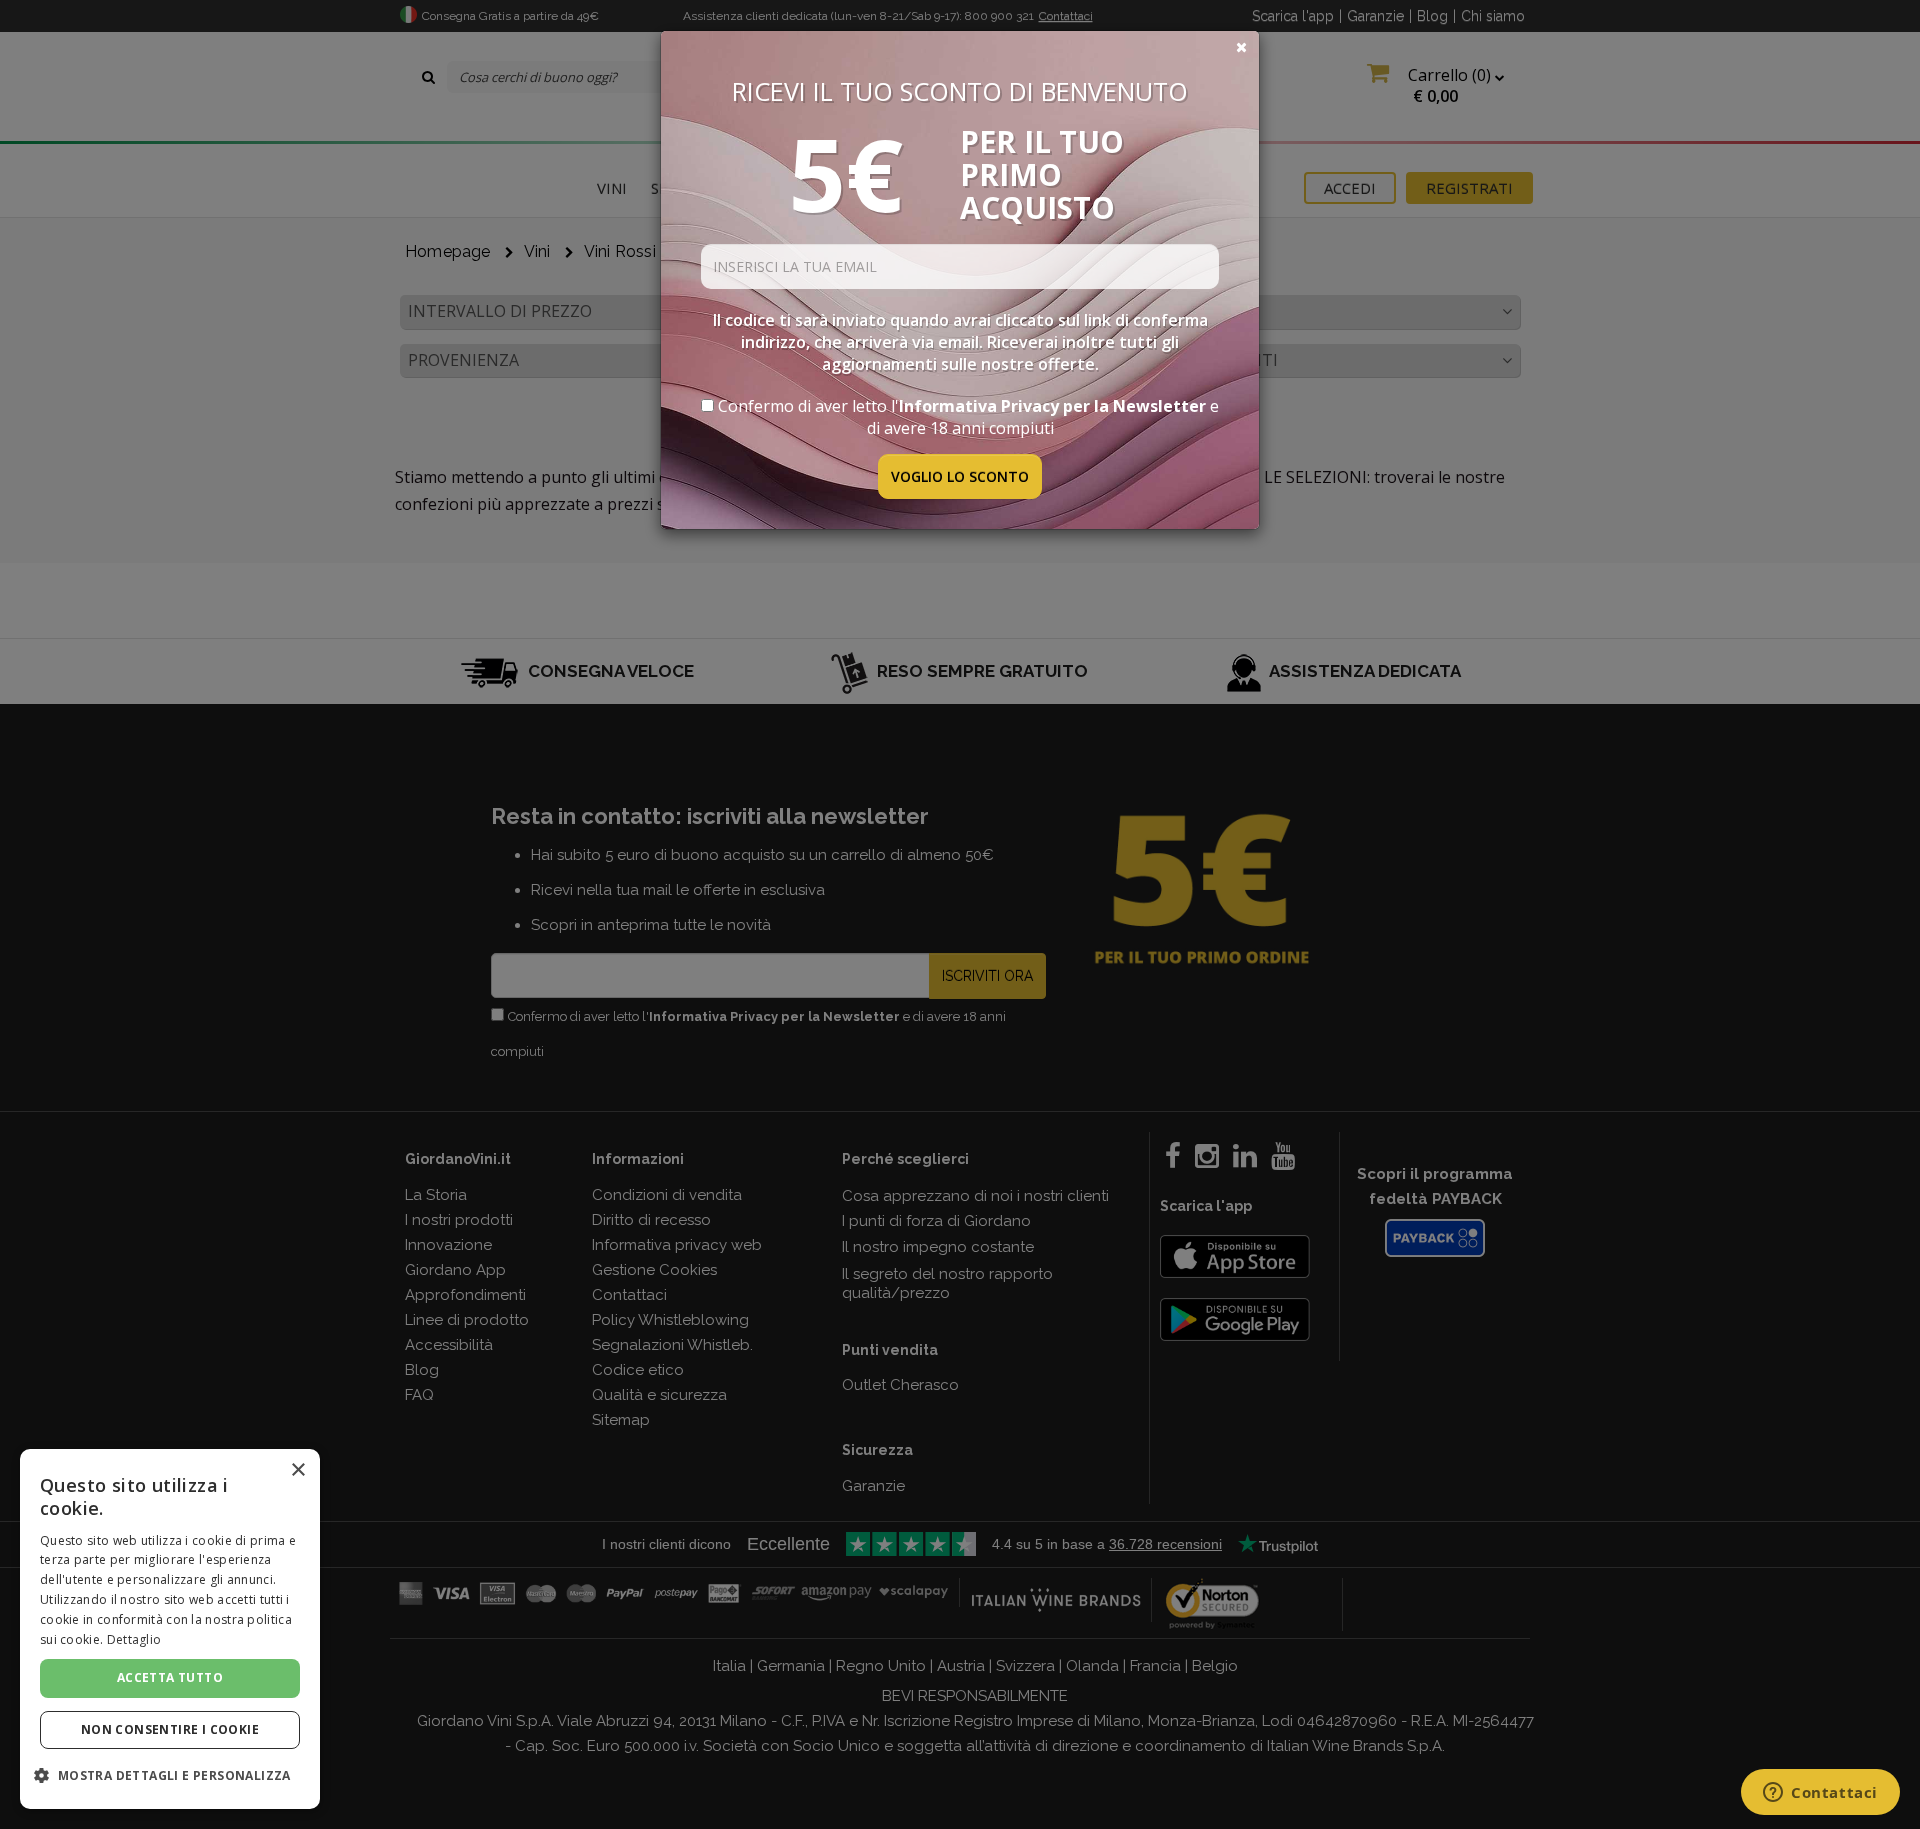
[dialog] (170, 1629)
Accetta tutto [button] (170, 1677)
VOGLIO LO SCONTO (960, 476)
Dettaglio (134, 1639)
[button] (170, 1775)
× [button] (297, 1470)
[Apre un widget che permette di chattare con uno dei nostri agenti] (1820, 1794)
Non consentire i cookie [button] (170, 1729)
